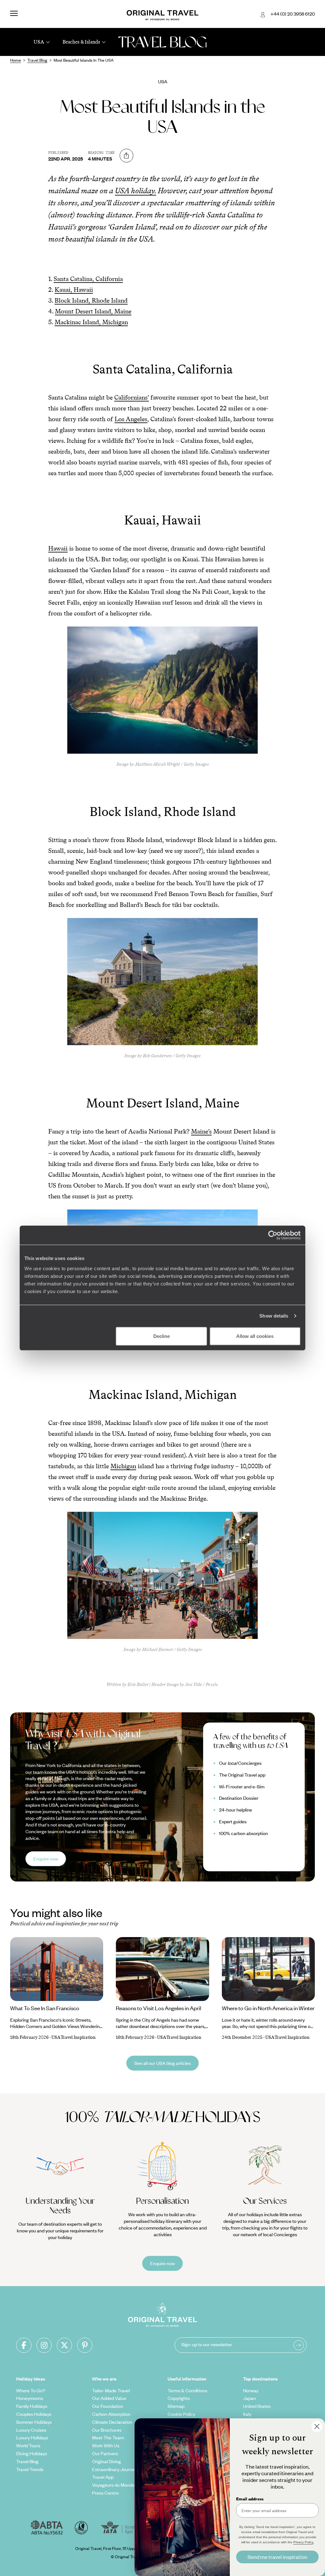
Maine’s (201, 1131)
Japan (249, 2398)
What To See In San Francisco (45, 2008)
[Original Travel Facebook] (24, 2345)
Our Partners (105, 2453)
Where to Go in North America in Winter (268, 2008)
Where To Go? (31, 2390)
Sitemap (176, 2406)
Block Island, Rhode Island (91, 300)
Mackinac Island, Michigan (91, 322)
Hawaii (58, 548)
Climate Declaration (112, 2422)
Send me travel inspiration (277, 2557)
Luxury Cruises (31, 2430)
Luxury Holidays (32, 2437)
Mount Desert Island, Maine (93, 311)
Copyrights (179, 2398)
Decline (162, 1336)
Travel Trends (30, 2469)
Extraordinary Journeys (116, 2469)
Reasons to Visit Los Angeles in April (159, 2008)
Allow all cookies (255, 1336)
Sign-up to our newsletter (207, 2344)
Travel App (103, 2477)
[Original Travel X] (64, 2345)
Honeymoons (30, 2398)
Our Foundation (108, 2406)
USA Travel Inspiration (73, 2037)
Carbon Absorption (111, 2414)
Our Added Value (109, 2398)
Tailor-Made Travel (111, 2390)
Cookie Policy (181, 2414)
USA (163, 81)
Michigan (123, 1466)
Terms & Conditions (187, 2390)
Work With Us (106, 2445)
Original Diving (106, 2461)
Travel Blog (27, 2461)
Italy (247, 2414)
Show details (274, 1316)
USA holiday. (136, 191)
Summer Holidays (34, 2422)
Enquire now (46, 1859)
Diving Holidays (32, 2453)
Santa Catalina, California (88, 279)
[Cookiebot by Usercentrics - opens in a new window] (273, 1235)
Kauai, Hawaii (74, 290)
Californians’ (132, 397)
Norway (251, 2390)
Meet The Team (108, 2437)
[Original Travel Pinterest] (85, 2345)
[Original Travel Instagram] (44, 2345)
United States (257, 2406)
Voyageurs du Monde (113, 2485)
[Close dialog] (317, 2426)
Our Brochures (107, 2430)
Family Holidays (32, 2406)
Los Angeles (131, 419)
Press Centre (105, 2493)
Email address (250, 2499)
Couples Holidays (34, 2414)
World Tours (28, 2445)
